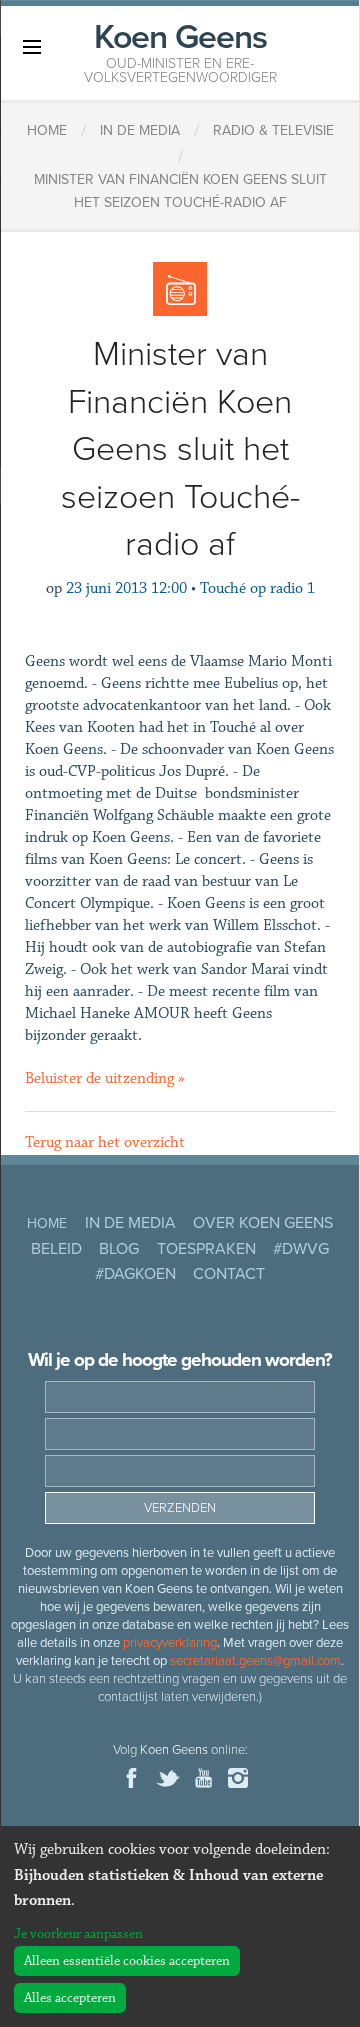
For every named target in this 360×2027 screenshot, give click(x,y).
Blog (119, 1249)
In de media (130, 1223)
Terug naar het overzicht (105, 1142)
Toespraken (206, 1249)
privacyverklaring (170, 1643)
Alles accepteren (70, 1998)
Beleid (56, 1249)
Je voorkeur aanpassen (78, 1934)
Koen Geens (180, 51)
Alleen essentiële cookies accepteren (127, 1961)
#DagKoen (135, 1274)
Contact (229, 1274)
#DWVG (301, 1249)
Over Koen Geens (263, 1223)
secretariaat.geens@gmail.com (255, 1661)
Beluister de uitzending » (105, 1078)
